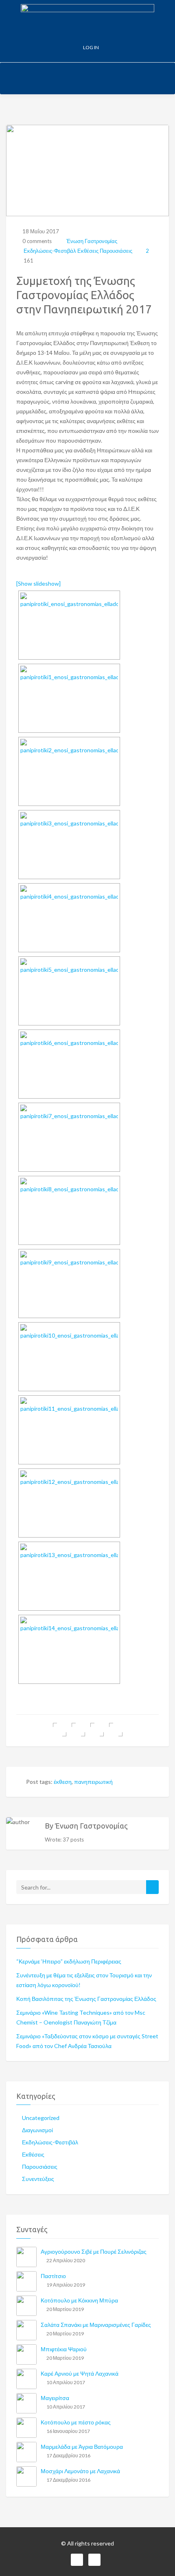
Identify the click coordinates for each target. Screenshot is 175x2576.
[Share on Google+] (97, 1730)
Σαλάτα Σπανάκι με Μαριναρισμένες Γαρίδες (96, 2325)
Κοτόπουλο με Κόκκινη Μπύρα (79, 2300)
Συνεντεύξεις (38, 2179)
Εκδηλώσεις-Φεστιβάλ (50, 251)
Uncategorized (41, 2118)
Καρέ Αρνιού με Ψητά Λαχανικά (80, 2373)
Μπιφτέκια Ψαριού (64, 2349)
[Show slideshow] (38, 583)
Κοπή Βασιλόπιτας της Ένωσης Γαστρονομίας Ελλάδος (86, 1999)
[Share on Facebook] (60, 1730)
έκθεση (63, 1782)
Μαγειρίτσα (55, 2398)
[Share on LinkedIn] (116, 1730)
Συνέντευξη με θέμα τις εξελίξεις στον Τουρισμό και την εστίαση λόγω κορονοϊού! (84, 1980)
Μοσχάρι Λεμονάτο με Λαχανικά (80, 2471)
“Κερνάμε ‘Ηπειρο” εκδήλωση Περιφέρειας (69, 1961)
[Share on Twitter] (78, 1730)
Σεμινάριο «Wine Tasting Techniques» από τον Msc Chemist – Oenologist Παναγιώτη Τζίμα (81, 2017)
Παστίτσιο (53, 2276)
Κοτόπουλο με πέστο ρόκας (76, 2422)
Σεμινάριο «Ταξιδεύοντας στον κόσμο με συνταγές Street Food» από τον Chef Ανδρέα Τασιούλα (87, 2041)
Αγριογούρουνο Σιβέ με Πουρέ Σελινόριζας (94, 2251)
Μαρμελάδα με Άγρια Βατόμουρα (82, 2447)
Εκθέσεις (88, 251)
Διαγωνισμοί (37, 2130)
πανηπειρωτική (93, 1782)
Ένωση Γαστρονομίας (91, 241)
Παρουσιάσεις (116, 251)
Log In (91, 47)
